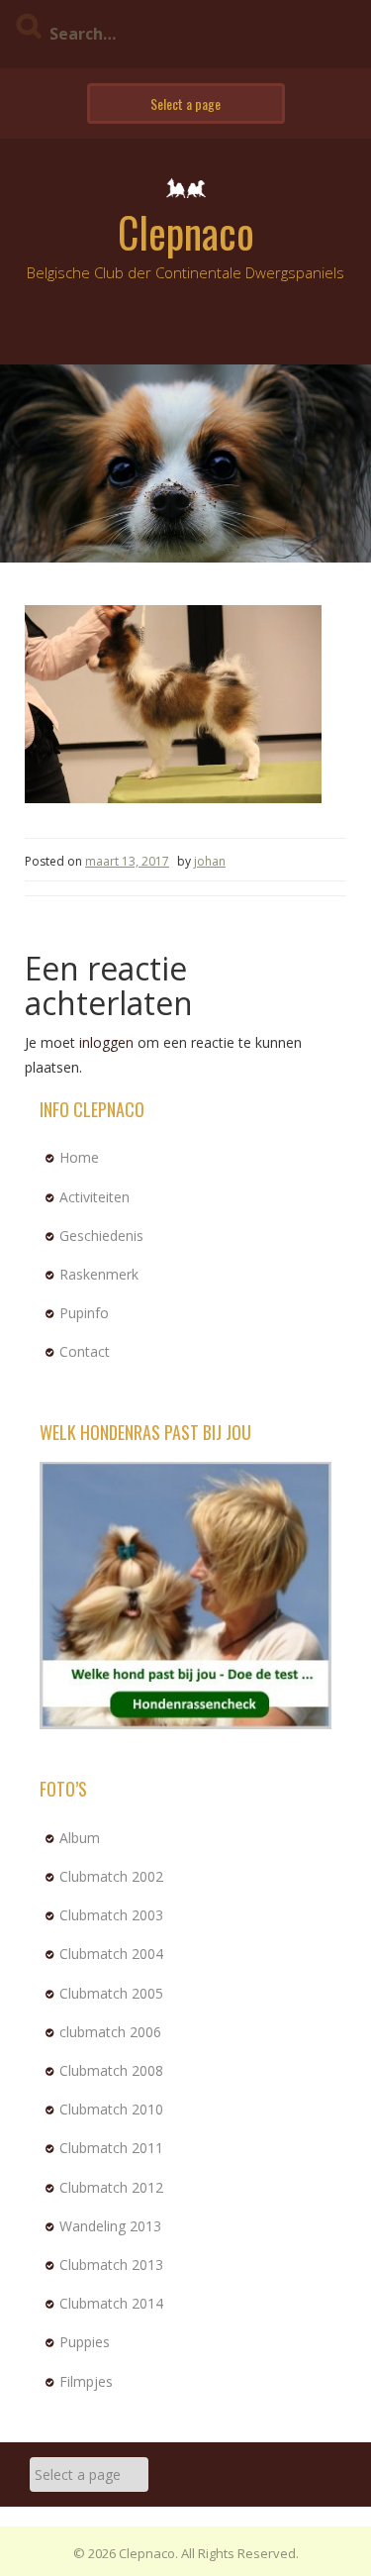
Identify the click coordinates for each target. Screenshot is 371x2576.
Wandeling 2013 (110, 2226)
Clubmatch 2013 (111, 2265)
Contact (85, 1351)
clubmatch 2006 (110, 2032)
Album (80, 1838)
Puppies (85, 2342)
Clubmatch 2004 (111, 1954)
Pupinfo (84, 1313)
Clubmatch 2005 (111, 1993)
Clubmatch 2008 (111, 2070)
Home (79, 1157)
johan (210, 861)
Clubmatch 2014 (111, 2303)
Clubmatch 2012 (111, 2187)
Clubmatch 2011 (111, 2148)
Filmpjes (86, 2381)
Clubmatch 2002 (111, 1876)
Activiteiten (94, 1197)
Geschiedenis (101, 1236)
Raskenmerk (99, 1274)
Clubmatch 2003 (111, 1915)
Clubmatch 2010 (111, 2109)
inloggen (106, 1042)
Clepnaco (186, 232)
